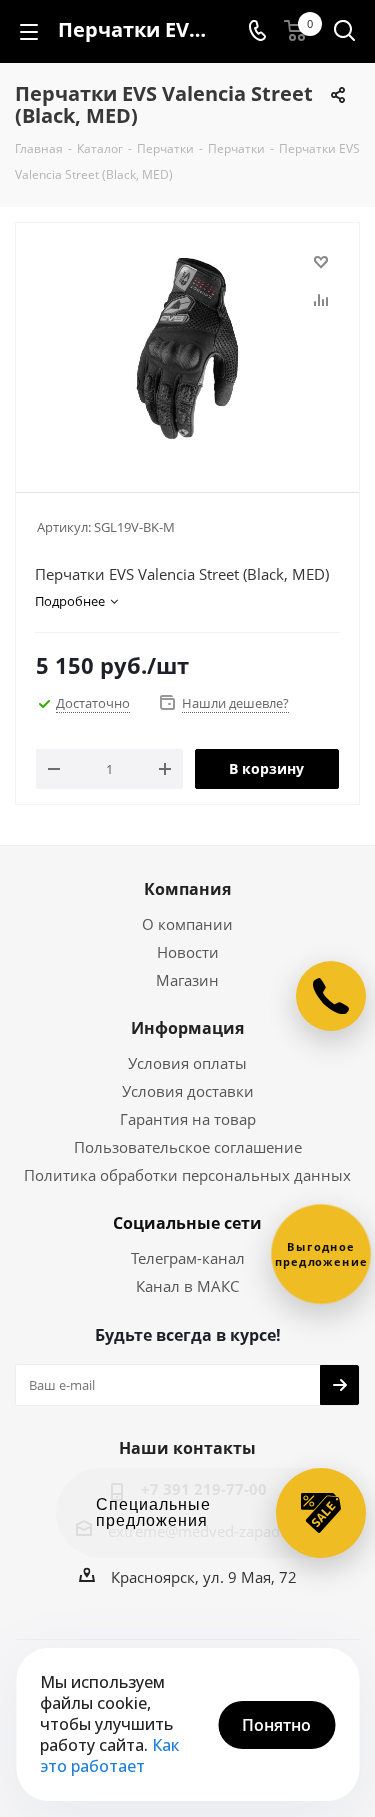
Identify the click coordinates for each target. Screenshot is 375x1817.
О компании (187, 924)
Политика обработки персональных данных (187, 1175)
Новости (188, 952)
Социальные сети (187, 1223)
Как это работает (109, 1755)
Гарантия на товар (188, 1119)
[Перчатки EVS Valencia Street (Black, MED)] (187, 348)
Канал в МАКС (187, 1286)
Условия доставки (188, 1091)
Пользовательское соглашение (188, 1147)
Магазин (187, 980)
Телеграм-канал (188, 1258)
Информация (187, 1028)
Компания (187, 889)
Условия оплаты (187, 1063)
